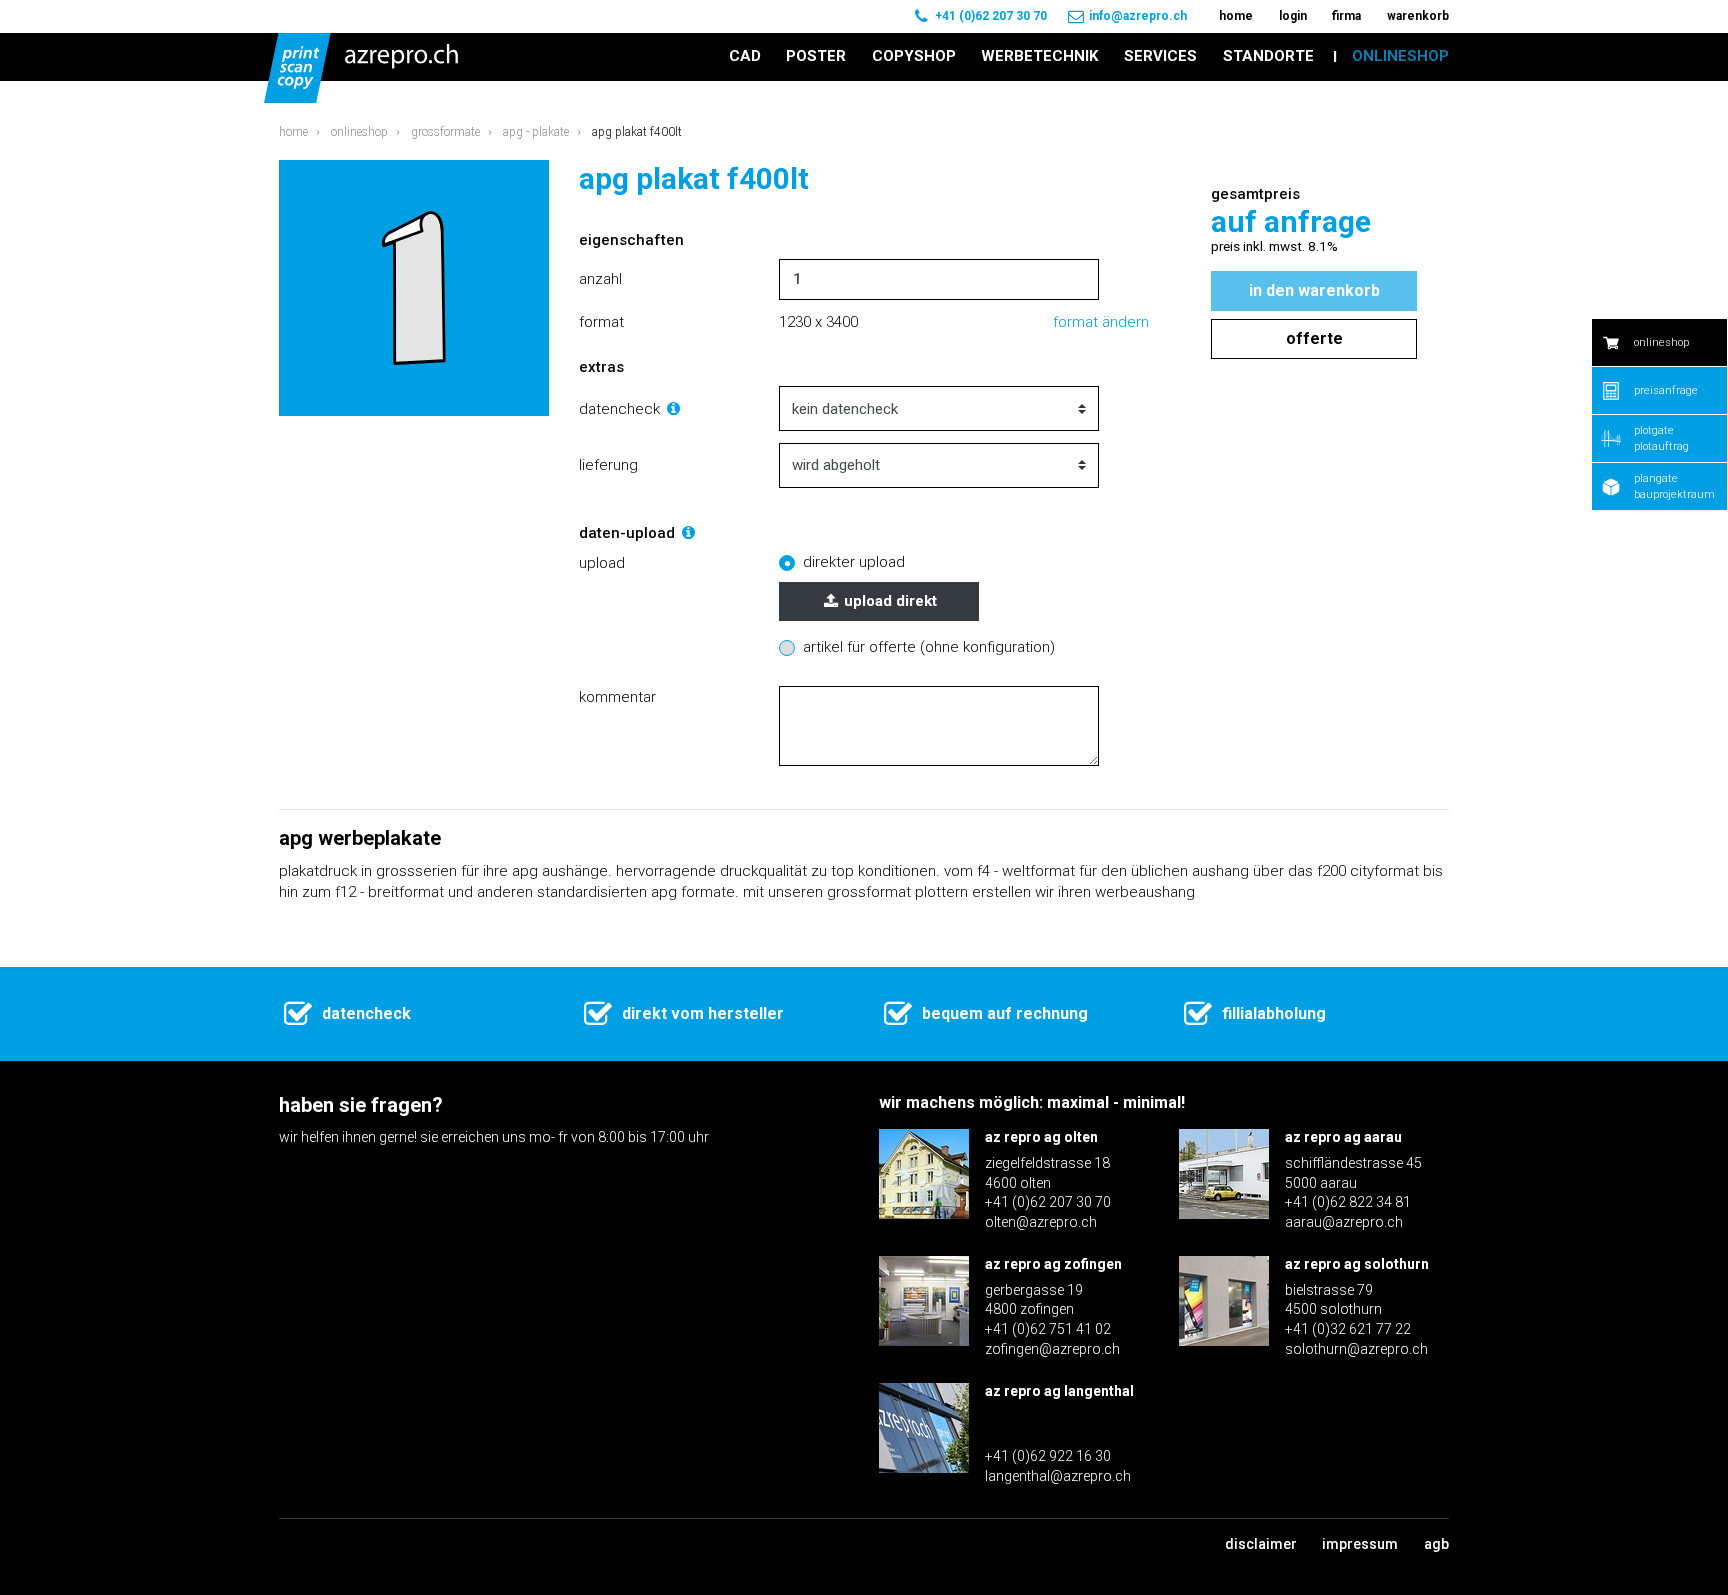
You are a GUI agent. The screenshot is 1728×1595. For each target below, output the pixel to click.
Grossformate (445, 132)
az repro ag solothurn (1357, 1264)
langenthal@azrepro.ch (1058, 1476)
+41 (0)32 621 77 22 (1348, 1329)
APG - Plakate (536, 132)
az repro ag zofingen (1053, 1264)
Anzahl (600, 279)
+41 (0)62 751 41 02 (1048, 1329)
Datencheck (621, 409)
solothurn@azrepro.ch (1356, 1349)
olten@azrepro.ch (1041, 1222)
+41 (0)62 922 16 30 (1048, 1456)
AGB (1436, 1544)
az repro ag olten (1041, 1137)
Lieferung (608, 465)
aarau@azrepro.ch (1344, 1222)
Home (293, 132)
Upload (602, 563)
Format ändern (1101, 322)
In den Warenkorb (1314, 290)
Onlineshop (359, 132)
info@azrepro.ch (1138, 16)
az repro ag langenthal (1059, 1391)
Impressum (1360, 1544)
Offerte (1314, 338)
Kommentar (617, 697)
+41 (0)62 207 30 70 (991, 16)
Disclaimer (1261, 1544)
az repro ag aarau (1343, 1137)
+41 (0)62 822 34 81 (1348, 1202)
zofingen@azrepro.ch (1052, 1349)
